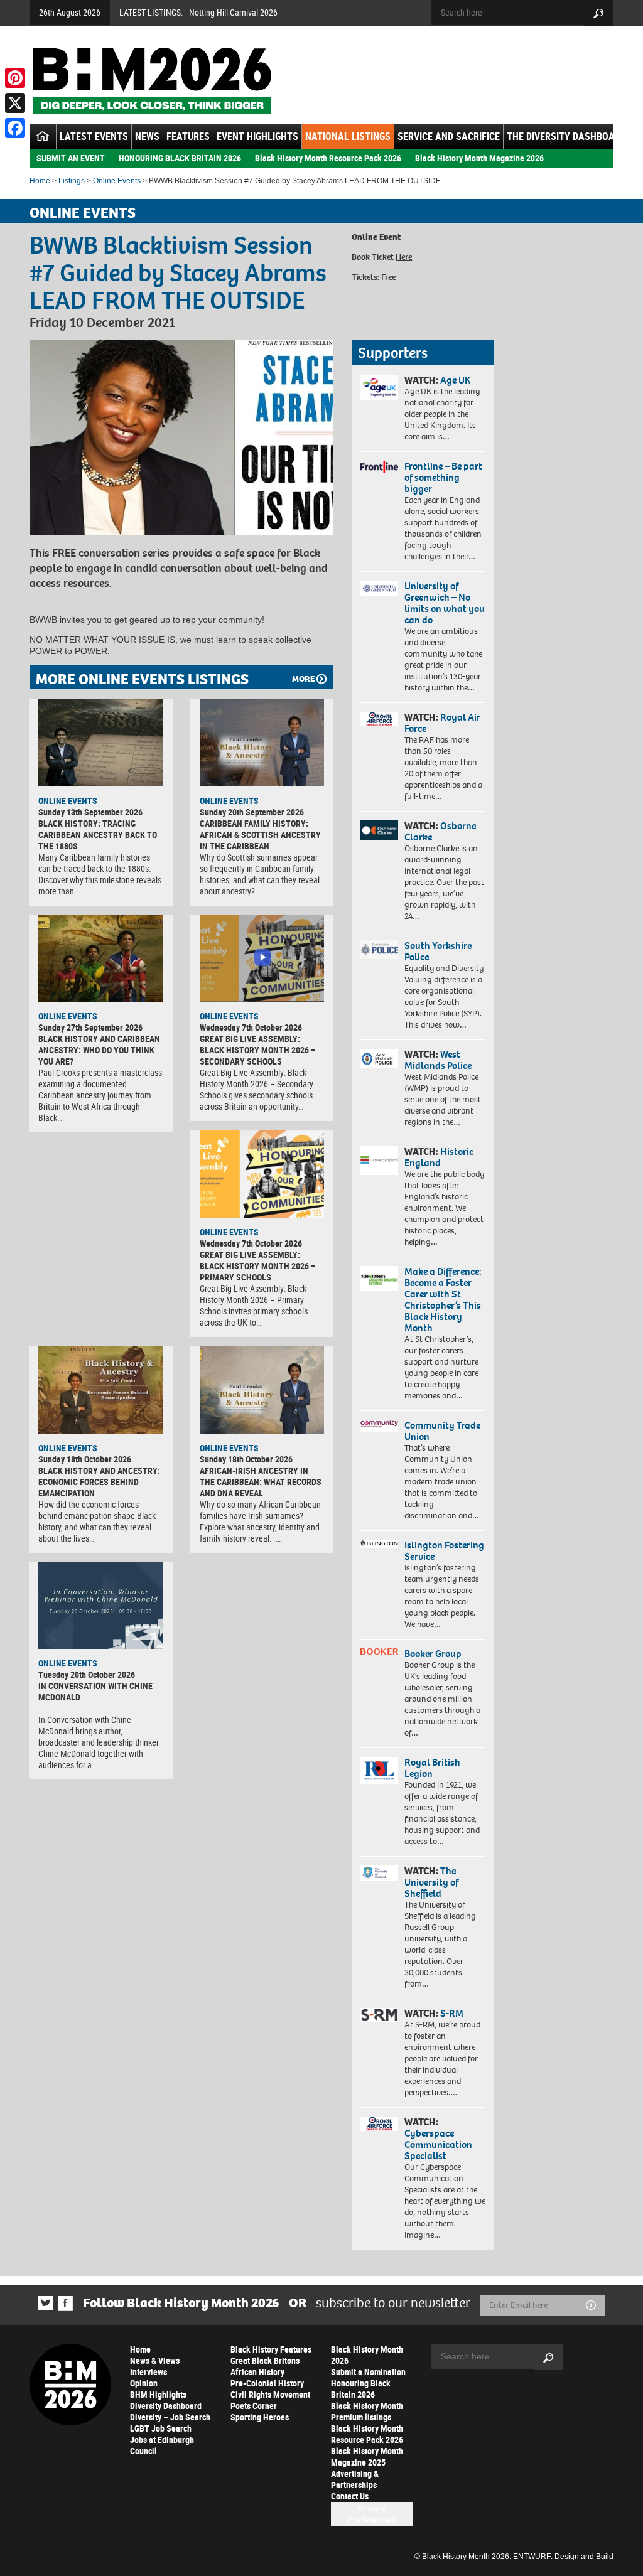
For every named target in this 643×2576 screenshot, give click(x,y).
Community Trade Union (442, 1431)
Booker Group (434, 1654)
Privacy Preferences (371, 2514)
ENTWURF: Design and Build (563, 2557)
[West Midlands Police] (379, 1058)
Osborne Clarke (440, 831)
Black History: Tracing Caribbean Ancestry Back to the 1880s (98, 835)
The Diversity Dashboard (566, 136)
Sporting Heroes (260, 2417)
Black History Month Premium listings (367, 2411)
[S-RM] (379, 2015)
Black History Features (271, 2349)
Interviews (149, 2372)
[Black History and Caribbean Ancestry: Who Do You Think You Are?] (101, 958)
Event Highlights (257, 136)
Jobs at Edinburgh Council (162, 2445)
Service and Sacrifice (449, 136)
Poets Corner (254, 2406)
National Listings (348, 136)
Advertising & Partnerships (355, 2479)
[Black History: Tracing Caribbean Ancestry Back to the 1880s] (101, 743)
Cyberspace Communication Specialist (438, 2144)
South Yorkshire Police (438, 951)
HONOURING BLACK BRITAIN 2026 (180, 158)
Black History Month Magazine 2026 (479, 158)
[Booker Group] (379, 1651)
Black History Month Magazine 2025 (367, 2456)
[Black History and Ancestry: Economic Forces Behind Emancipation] (101, 1390)
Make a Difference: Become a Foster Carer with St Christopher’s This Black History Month (443, 1300)
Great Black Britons (265, 2360)
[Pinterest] (15, 78)
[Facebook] (15, 128)
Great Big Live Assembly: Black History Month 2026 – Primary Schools (258, 1266)
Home (40, 181)
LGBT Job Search (161, 2428)
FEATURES (188, 136)
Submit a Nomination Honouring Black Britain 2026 (368, 2383)
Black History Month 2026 (367, 2355)
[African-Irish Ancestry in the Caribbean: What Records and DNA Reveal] (262, 1390)
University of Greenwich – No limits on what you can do (445, 603)
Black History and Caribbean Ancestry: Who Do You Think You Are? (99, 1050)
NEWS (147, 136)
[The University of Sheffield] (379, 1873)
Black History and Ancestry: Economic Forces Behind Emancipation (99, 1482)
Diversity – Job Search (170, 2417)
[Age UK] (379, 387)
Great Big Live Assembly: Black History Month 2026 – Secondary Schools (258, 1050)
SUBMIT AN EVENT (71, 158)
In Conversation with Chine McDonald (95, 1691)
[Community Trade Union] (379, 1426)
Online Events (117, 181)
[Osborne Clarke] (379, 830)
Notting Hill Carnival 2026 (233, 12)
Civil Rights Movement (270, 2394)
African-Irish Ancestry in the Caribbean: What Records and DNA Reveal (261, 1482)
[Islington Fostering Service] (379, 1544)
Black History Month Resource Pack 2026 (328, 158)
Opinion (144, 2383)
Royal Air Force (442, 723)
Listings (72, 181)
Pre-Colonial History (267, 2383)
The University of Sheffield (431, 1882)
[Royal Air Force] (379, 719)
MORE (303, 679)
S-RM (452, 2013)
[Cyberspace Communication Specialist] (379, 2124)
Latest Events (94, 136)
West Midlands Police (438, 1060)
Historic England (439, 1157)
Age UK (455, 380)
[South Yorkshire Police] (379, 950)
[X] (15, 103)
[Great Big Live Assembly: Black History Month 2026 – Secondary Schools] (262, 958)
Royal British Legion (432, 1768)
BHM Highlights (158, 2394)
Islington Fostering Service (444, 1551)
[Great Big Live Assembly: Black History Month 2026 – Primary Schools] (262, 1174)
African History (257, 2372)
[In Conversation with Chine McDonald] (101, 1606)
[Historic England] (379, 1161)
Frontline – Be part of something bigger (443, 477)
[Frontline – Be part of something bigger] (379, 467)
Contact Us (350, 2496)
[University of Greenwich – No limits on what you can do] (379, 589)
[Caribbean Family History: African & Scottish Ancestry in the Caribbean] (262, 743)
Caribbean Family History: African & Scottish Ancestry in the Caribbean (260, 835)
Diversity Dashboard (166, 2406)
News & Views (155, 2360)
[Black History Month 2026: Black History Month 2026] (152, 81)
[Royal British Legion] (379, 1770)
